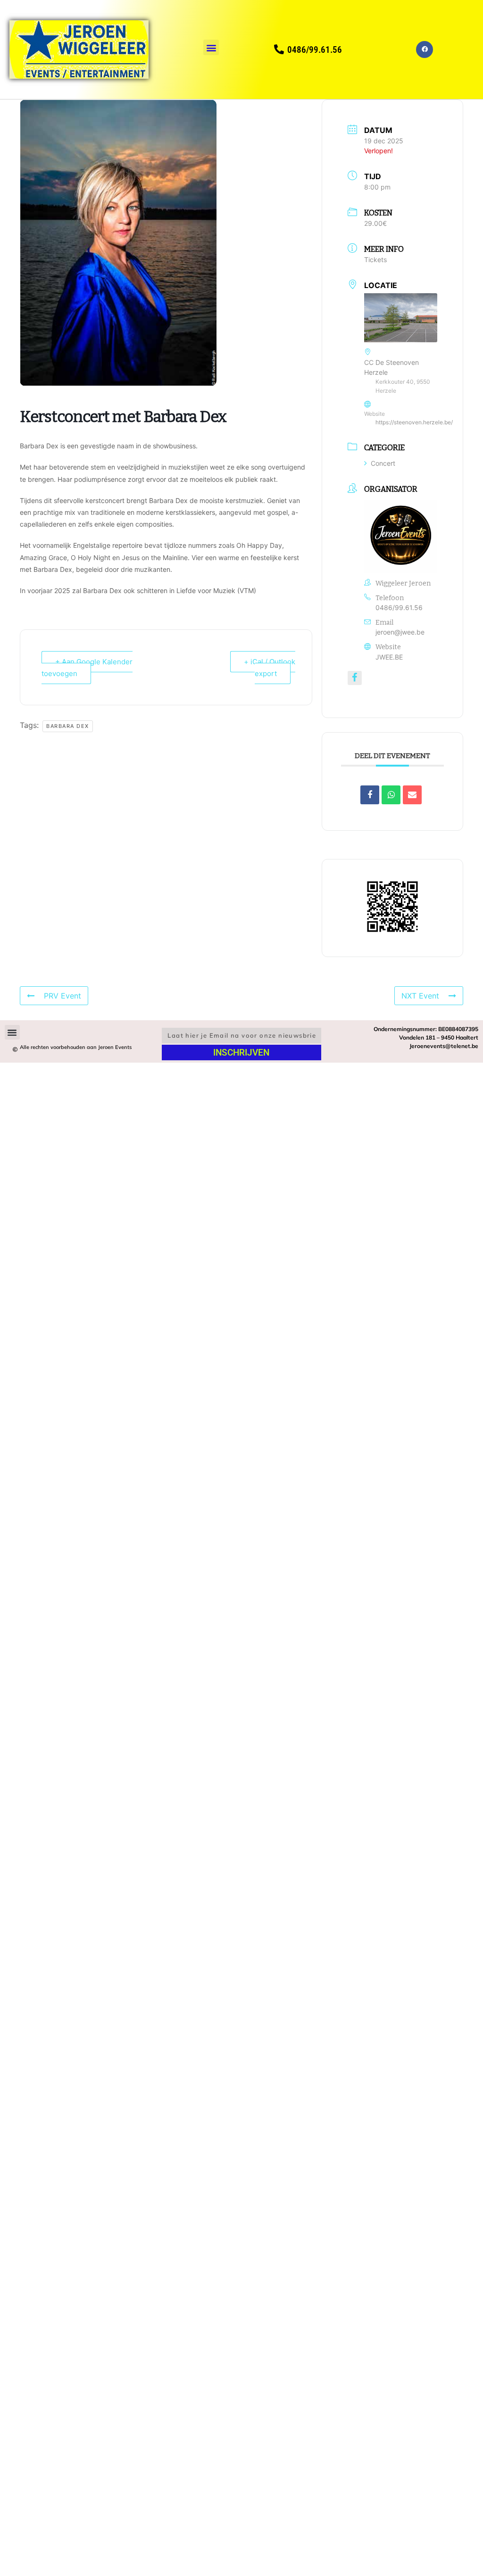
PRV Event (62, 996)
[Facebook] (425, 50)
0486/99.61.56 (399, 607)
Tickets (375, 260)
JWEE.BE (389, 657)
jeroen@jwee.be (400, 632)
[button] (212, 47)
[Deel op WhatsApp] (391, 795)
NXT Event (420, 996)
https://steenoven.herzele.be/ (414, 422)
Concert (383, 463)
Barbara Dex (68, 726)
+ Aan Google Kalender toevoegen (87, 668)
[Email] (412, 795)
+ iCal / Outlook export (270, 668)
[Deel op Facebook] (370, 795)
